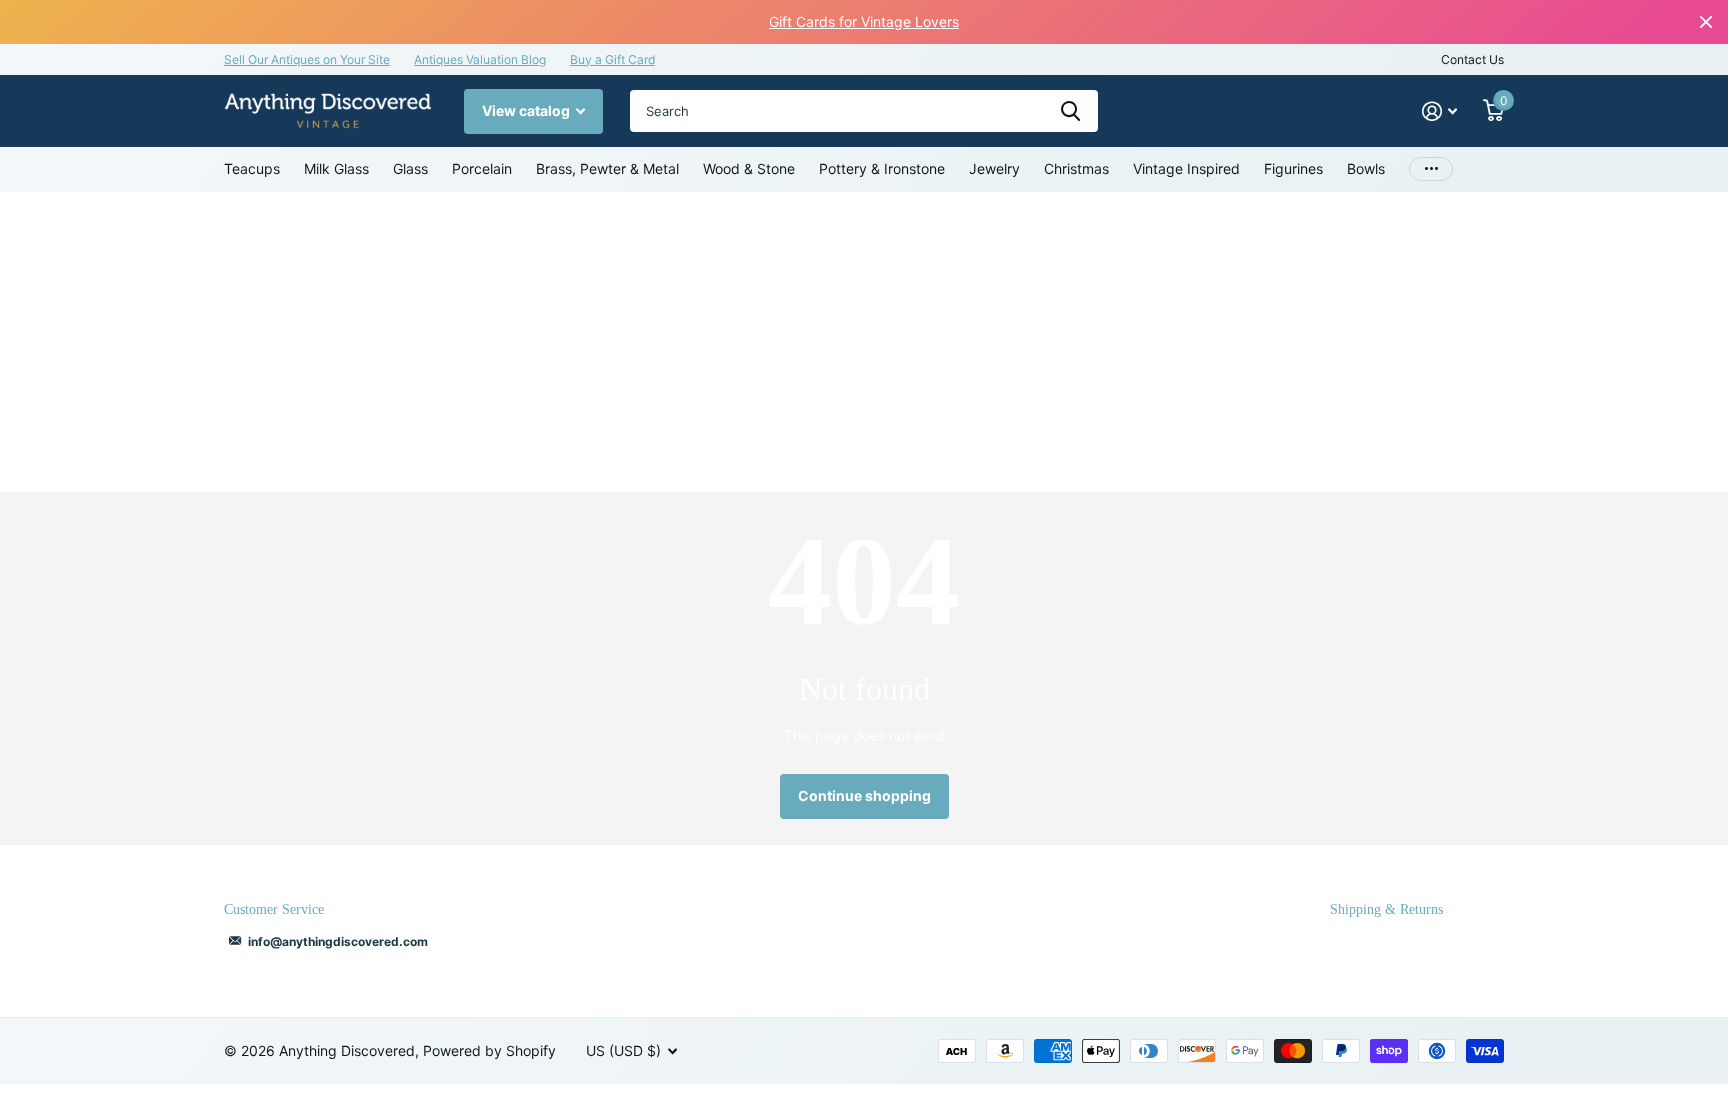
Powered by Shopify (489, 1050)
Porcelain (482, 168)
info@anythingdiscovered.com (338, 941)
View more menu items (1431, 169)
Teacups (252, 168)
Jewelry (994, 168)
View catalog (527, 110)
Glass (410, 168)
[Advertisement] (864, 342)
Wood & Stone (749, 168)
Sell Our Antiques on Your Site (307, 59)
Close (1706, 22)
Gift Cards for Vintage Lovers (864, 21)
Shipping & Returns (1386, 909)
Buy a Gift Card (612, 59)
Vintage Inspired (1186, 168)
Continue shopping (864, 795)
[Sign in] (1439, 111)
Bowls (1366, 168)
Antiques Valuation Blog (480, 59)
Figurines (1293, 168)
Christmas (1076, 168)
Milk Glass (336, 168)
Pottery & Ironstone (882, 168)
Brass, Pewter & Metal (607, 168)
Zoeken (1070, 111)
